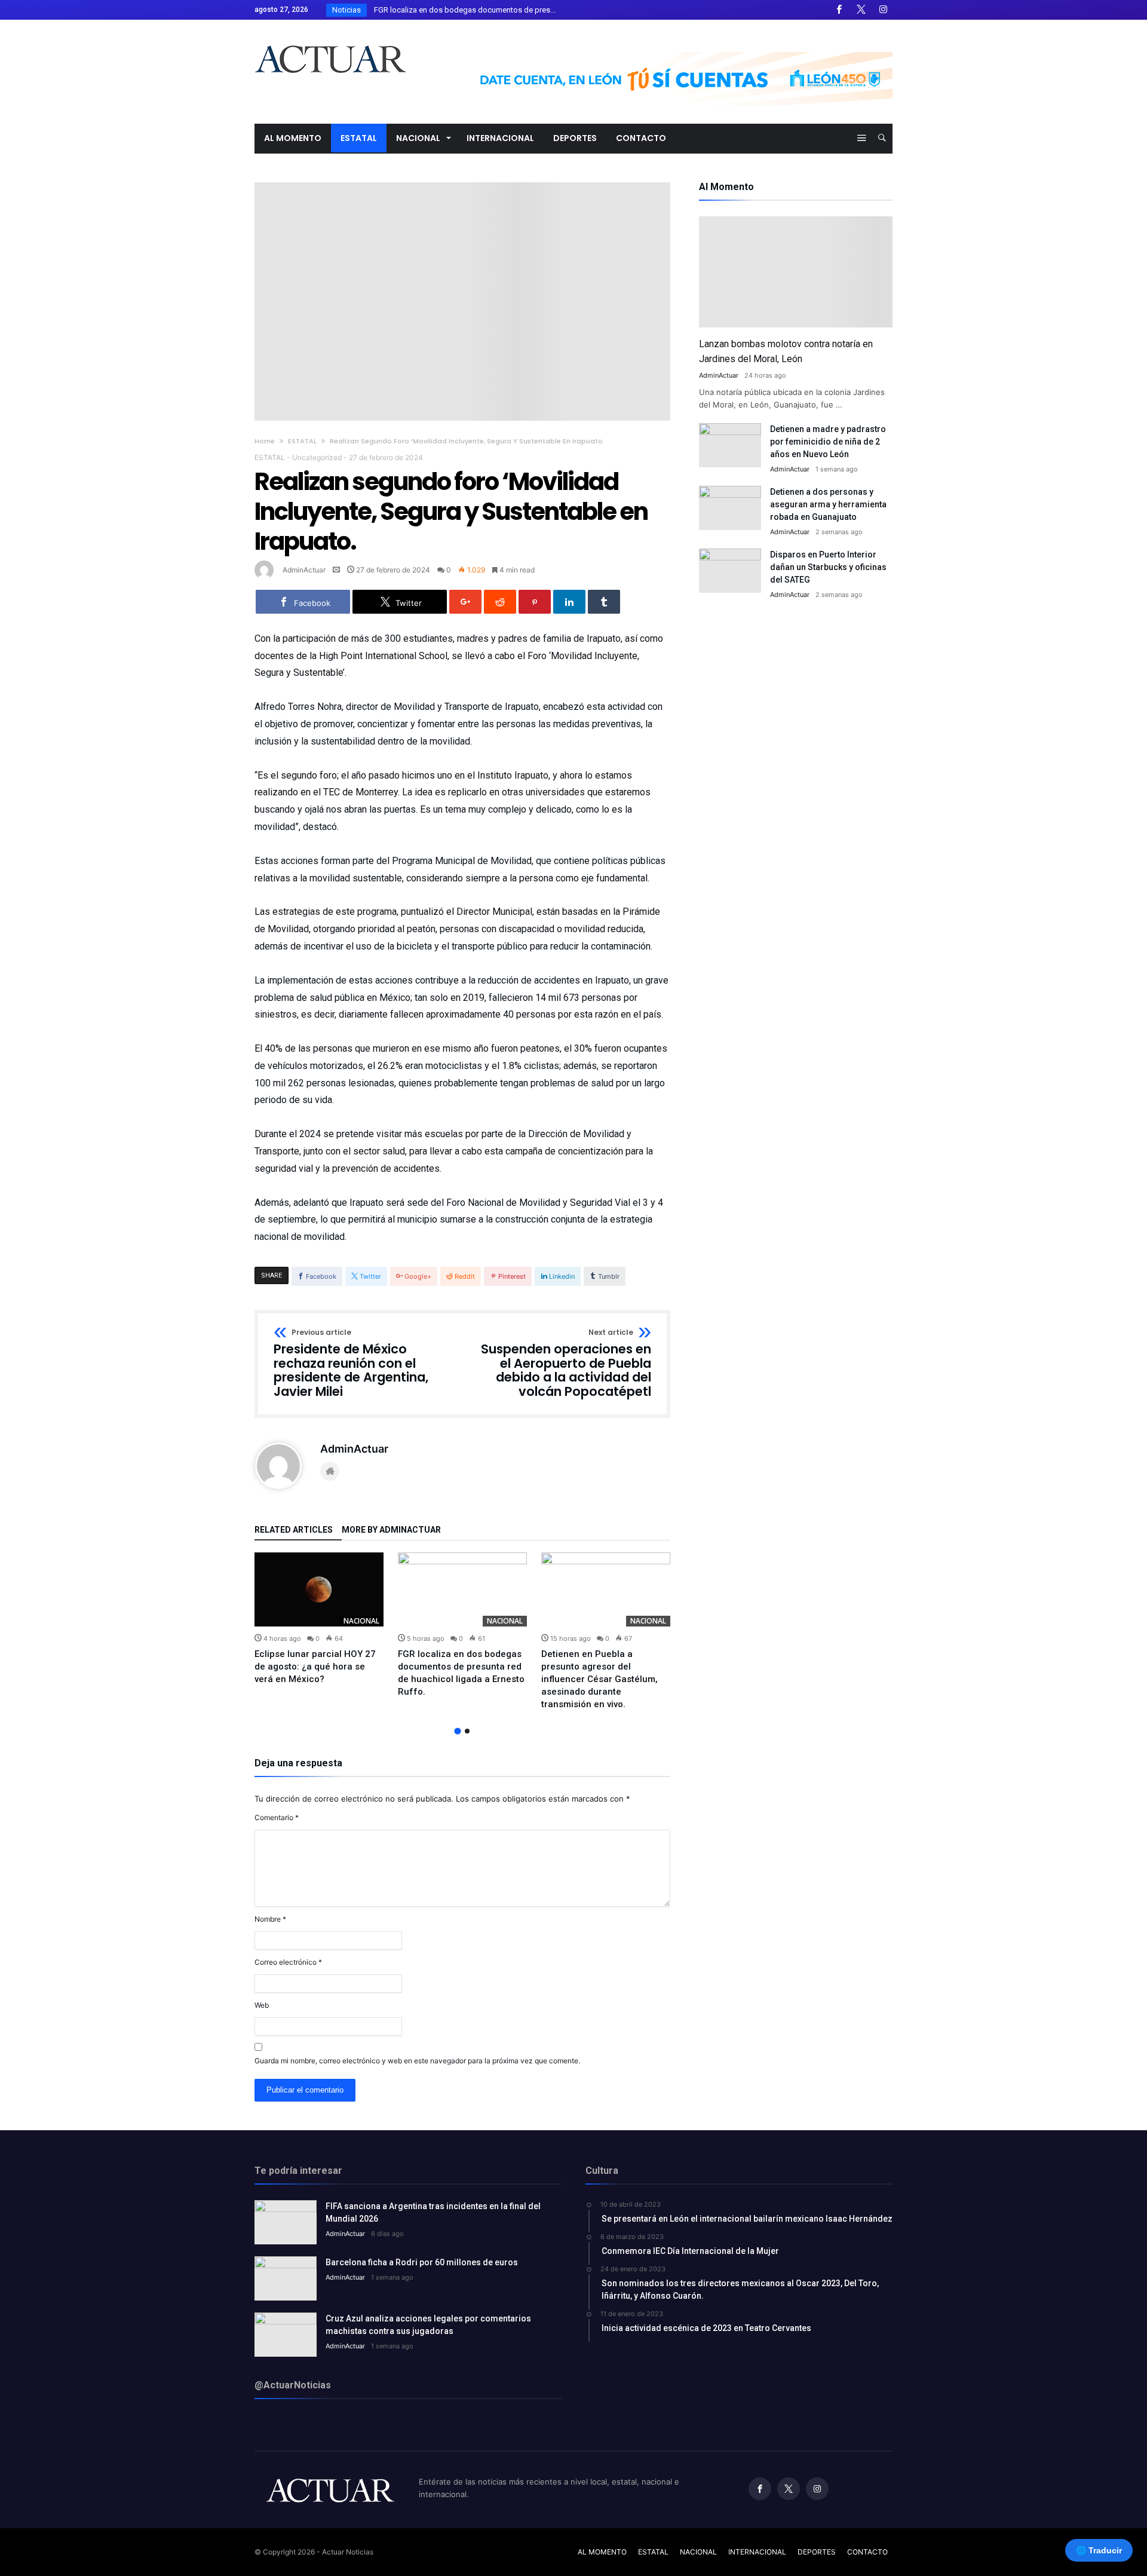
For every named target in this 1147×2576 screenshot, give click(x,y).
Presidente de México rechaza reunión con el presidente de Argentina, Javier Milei (351, 1364)
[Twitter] (861, 10)
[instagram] (883, 10)
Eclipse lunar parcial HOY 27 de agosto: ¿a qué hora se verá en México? (315, 1667)
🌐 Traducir (1099, 2550)
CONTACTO (867, 2552)
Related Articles (294, 1530)
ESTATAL (302, 441)
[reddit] (500, 602)
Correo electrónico (288, 1962)
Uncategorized (317, 457)
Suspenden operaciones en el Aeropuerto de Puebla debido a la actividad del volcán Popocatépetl (566, 1364)
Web (262, 2005)
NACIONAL (361, 1621)
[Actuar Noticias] (330, 37)
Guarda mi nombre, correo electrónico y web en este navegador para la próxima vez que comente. (417, 2061)
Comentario (277, 1817)
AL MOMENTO (602, 2552)
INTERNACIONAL (757, 2552)
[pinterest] (535, 602)
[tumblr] (604, 602)
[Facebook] (839, 10)
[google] (465, 602)
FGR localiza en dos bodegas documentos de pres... (462, 10)
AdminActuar (304, 570)
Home (265, 441)
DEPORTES (817, 2552)
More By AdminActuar (391, 1530)
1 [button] (457, 1731)
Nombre (270, 1919)
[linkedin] (569, 602)
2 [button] (467, 1731)
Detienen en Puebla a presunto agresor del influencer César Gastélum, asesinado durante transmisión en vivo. (599, 1679)
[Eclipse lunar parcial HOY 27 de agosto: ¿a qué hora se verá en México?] (319, 1589)
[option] (319, 1619)
